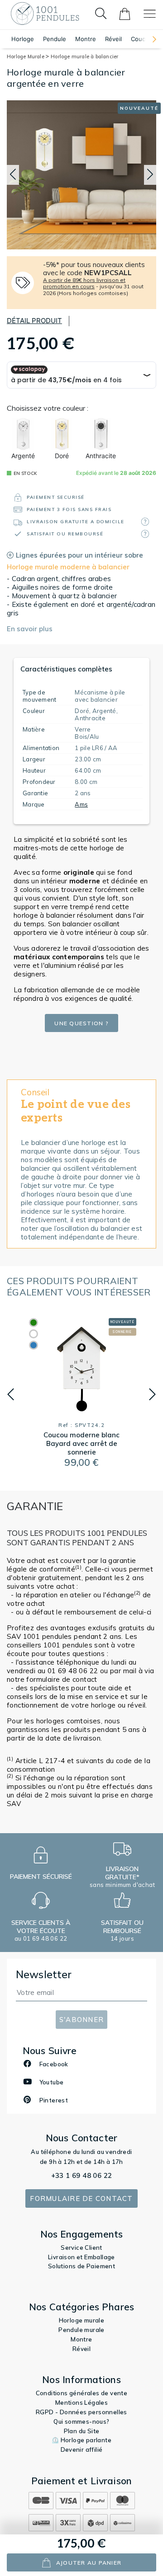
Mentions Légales (81, 2402)
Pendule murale (81, 2330)
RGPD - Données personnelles (81, 2412)
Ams (81, 804)
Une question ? (81, 1023)
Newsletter (44, 1974)
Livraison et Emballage (81, 2257)
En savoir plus (30, 629)
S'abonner (81, 2020)
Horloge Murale (26, 56)
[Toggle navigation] (150, 14)
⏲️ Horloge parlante (81, 2440)
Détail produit (34, 321)
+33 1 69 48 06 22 (82, 2175)
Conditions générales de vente (82, 2393)
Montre (86, 39)
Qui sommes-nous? (81, 2421)
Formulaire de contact (81, 2198)
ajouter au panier (89, 2563)
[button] (150, 39)
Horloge (23, 39)
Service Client (81, 2248)
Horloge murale (82, 2320)
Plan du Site (82, 2431)
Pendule (55, 39)
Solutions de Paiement (81, 2266)
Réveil (113, 39)
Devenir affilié (82, 2449)
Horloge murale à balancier (84, 56)
